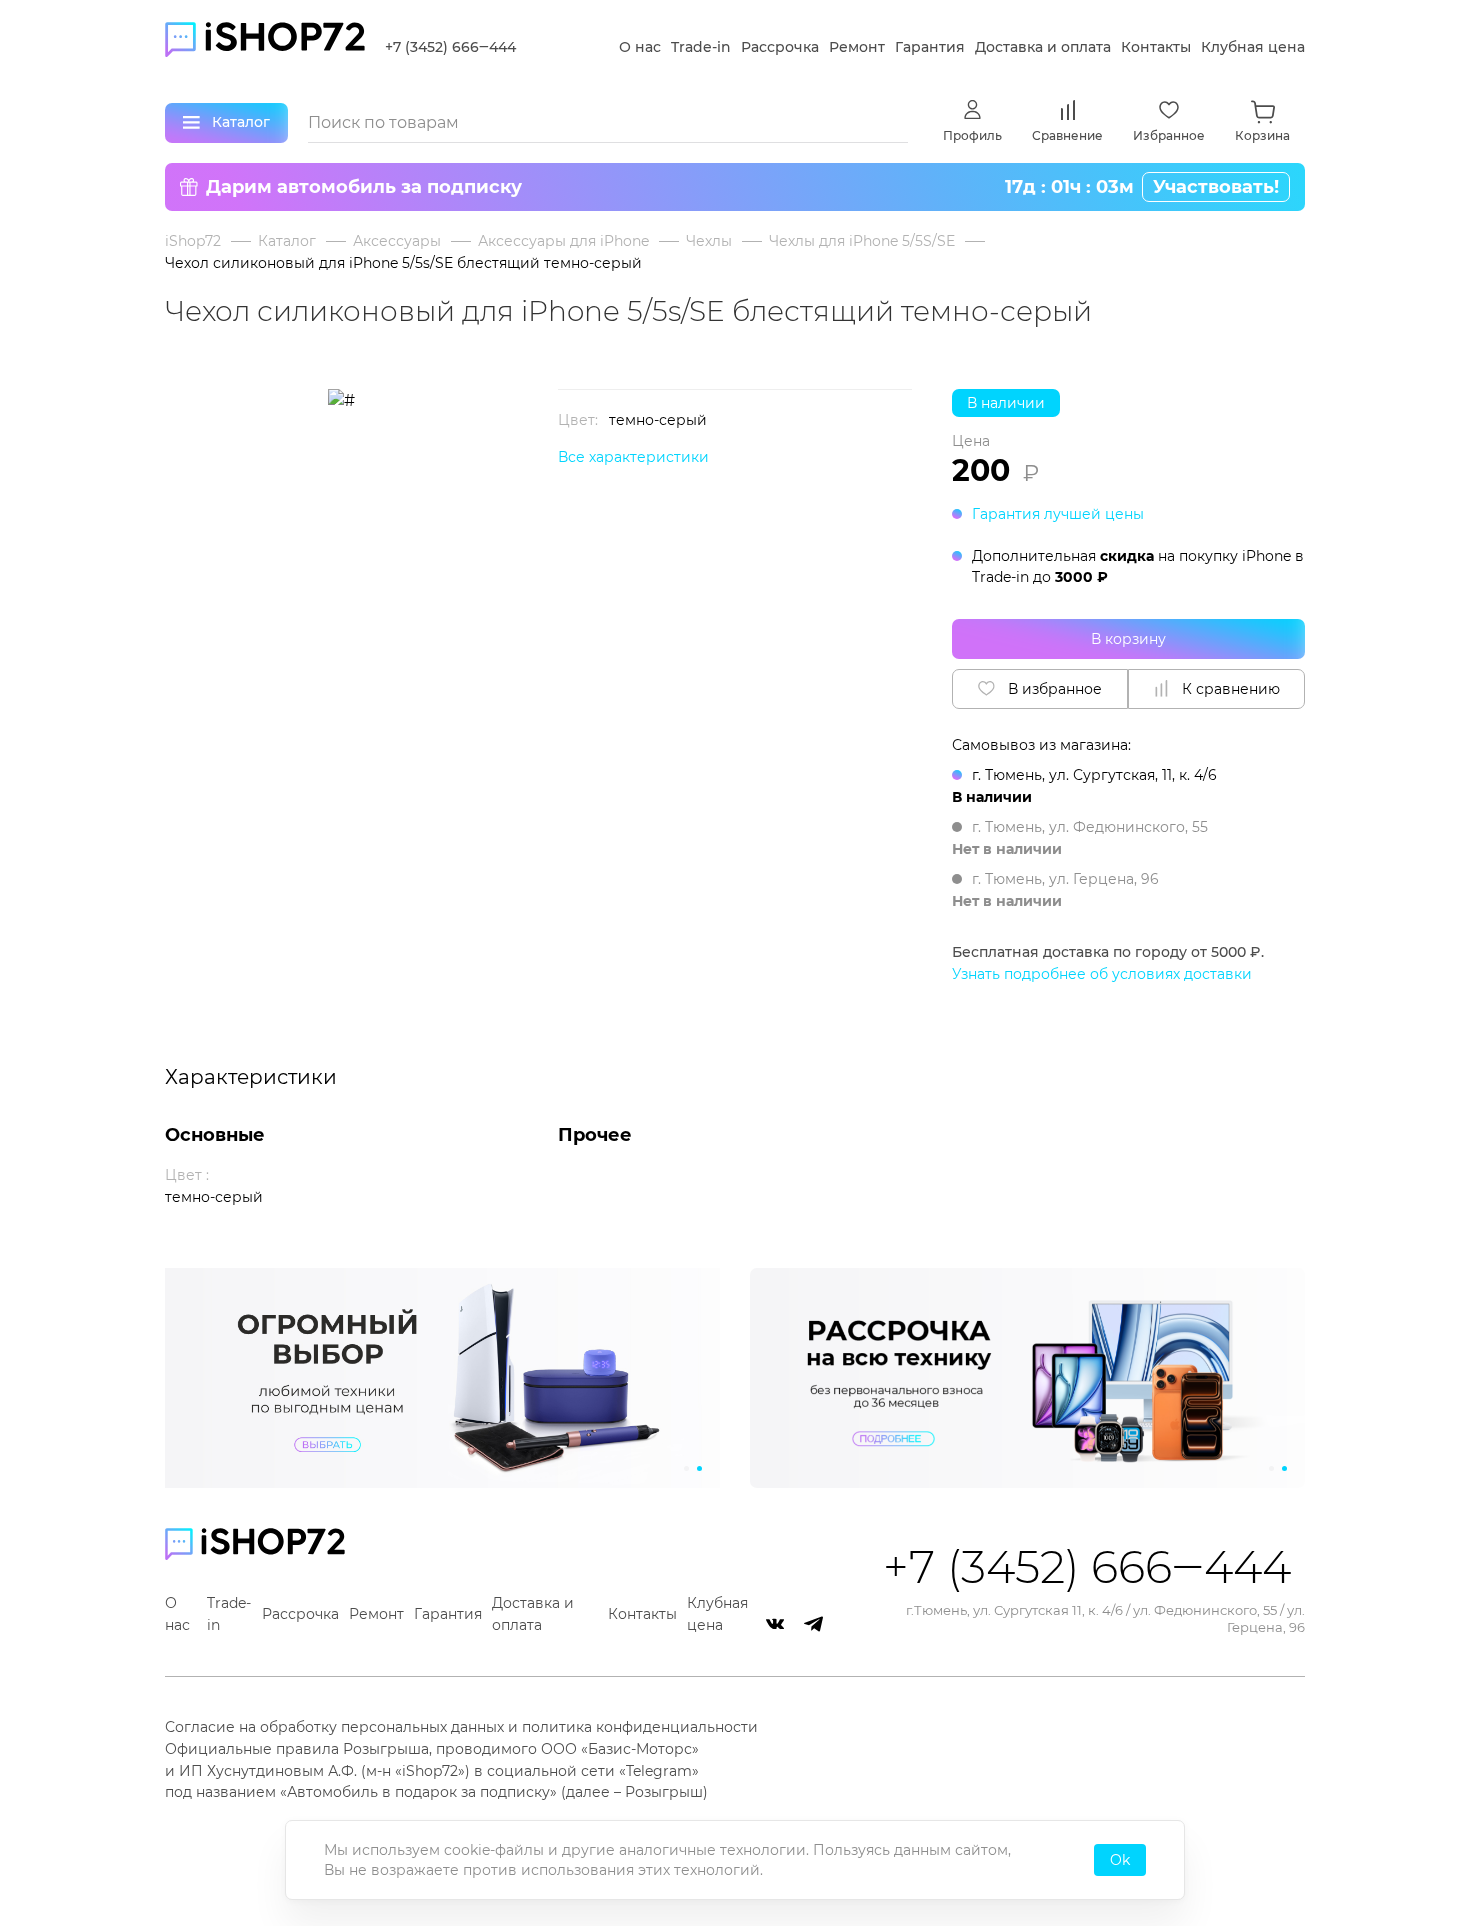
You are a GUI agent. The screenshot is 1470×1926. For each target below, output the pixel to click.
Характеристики (251, 1077)
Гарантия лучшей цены (1058, 514)
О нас (640, 47)
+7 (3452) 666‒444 (450, 47)
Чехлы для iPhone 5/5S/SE (862, 241)
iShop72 (193, 241)
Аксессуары (397, 241)
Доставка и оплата (1043, 47)
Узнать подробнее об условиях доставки (1102, 974)
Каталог (287, 241)
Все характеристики (633, 457)
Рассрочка (780, 47)
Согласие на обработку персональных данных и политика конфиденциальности (461, 1727)
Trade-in (701, 47)
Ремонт (857, 47)
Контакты (1156, 47)
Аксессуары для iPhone (563, 241)
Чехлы (709, 241)
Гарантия (930, 47)
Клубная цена (1253, 47)
